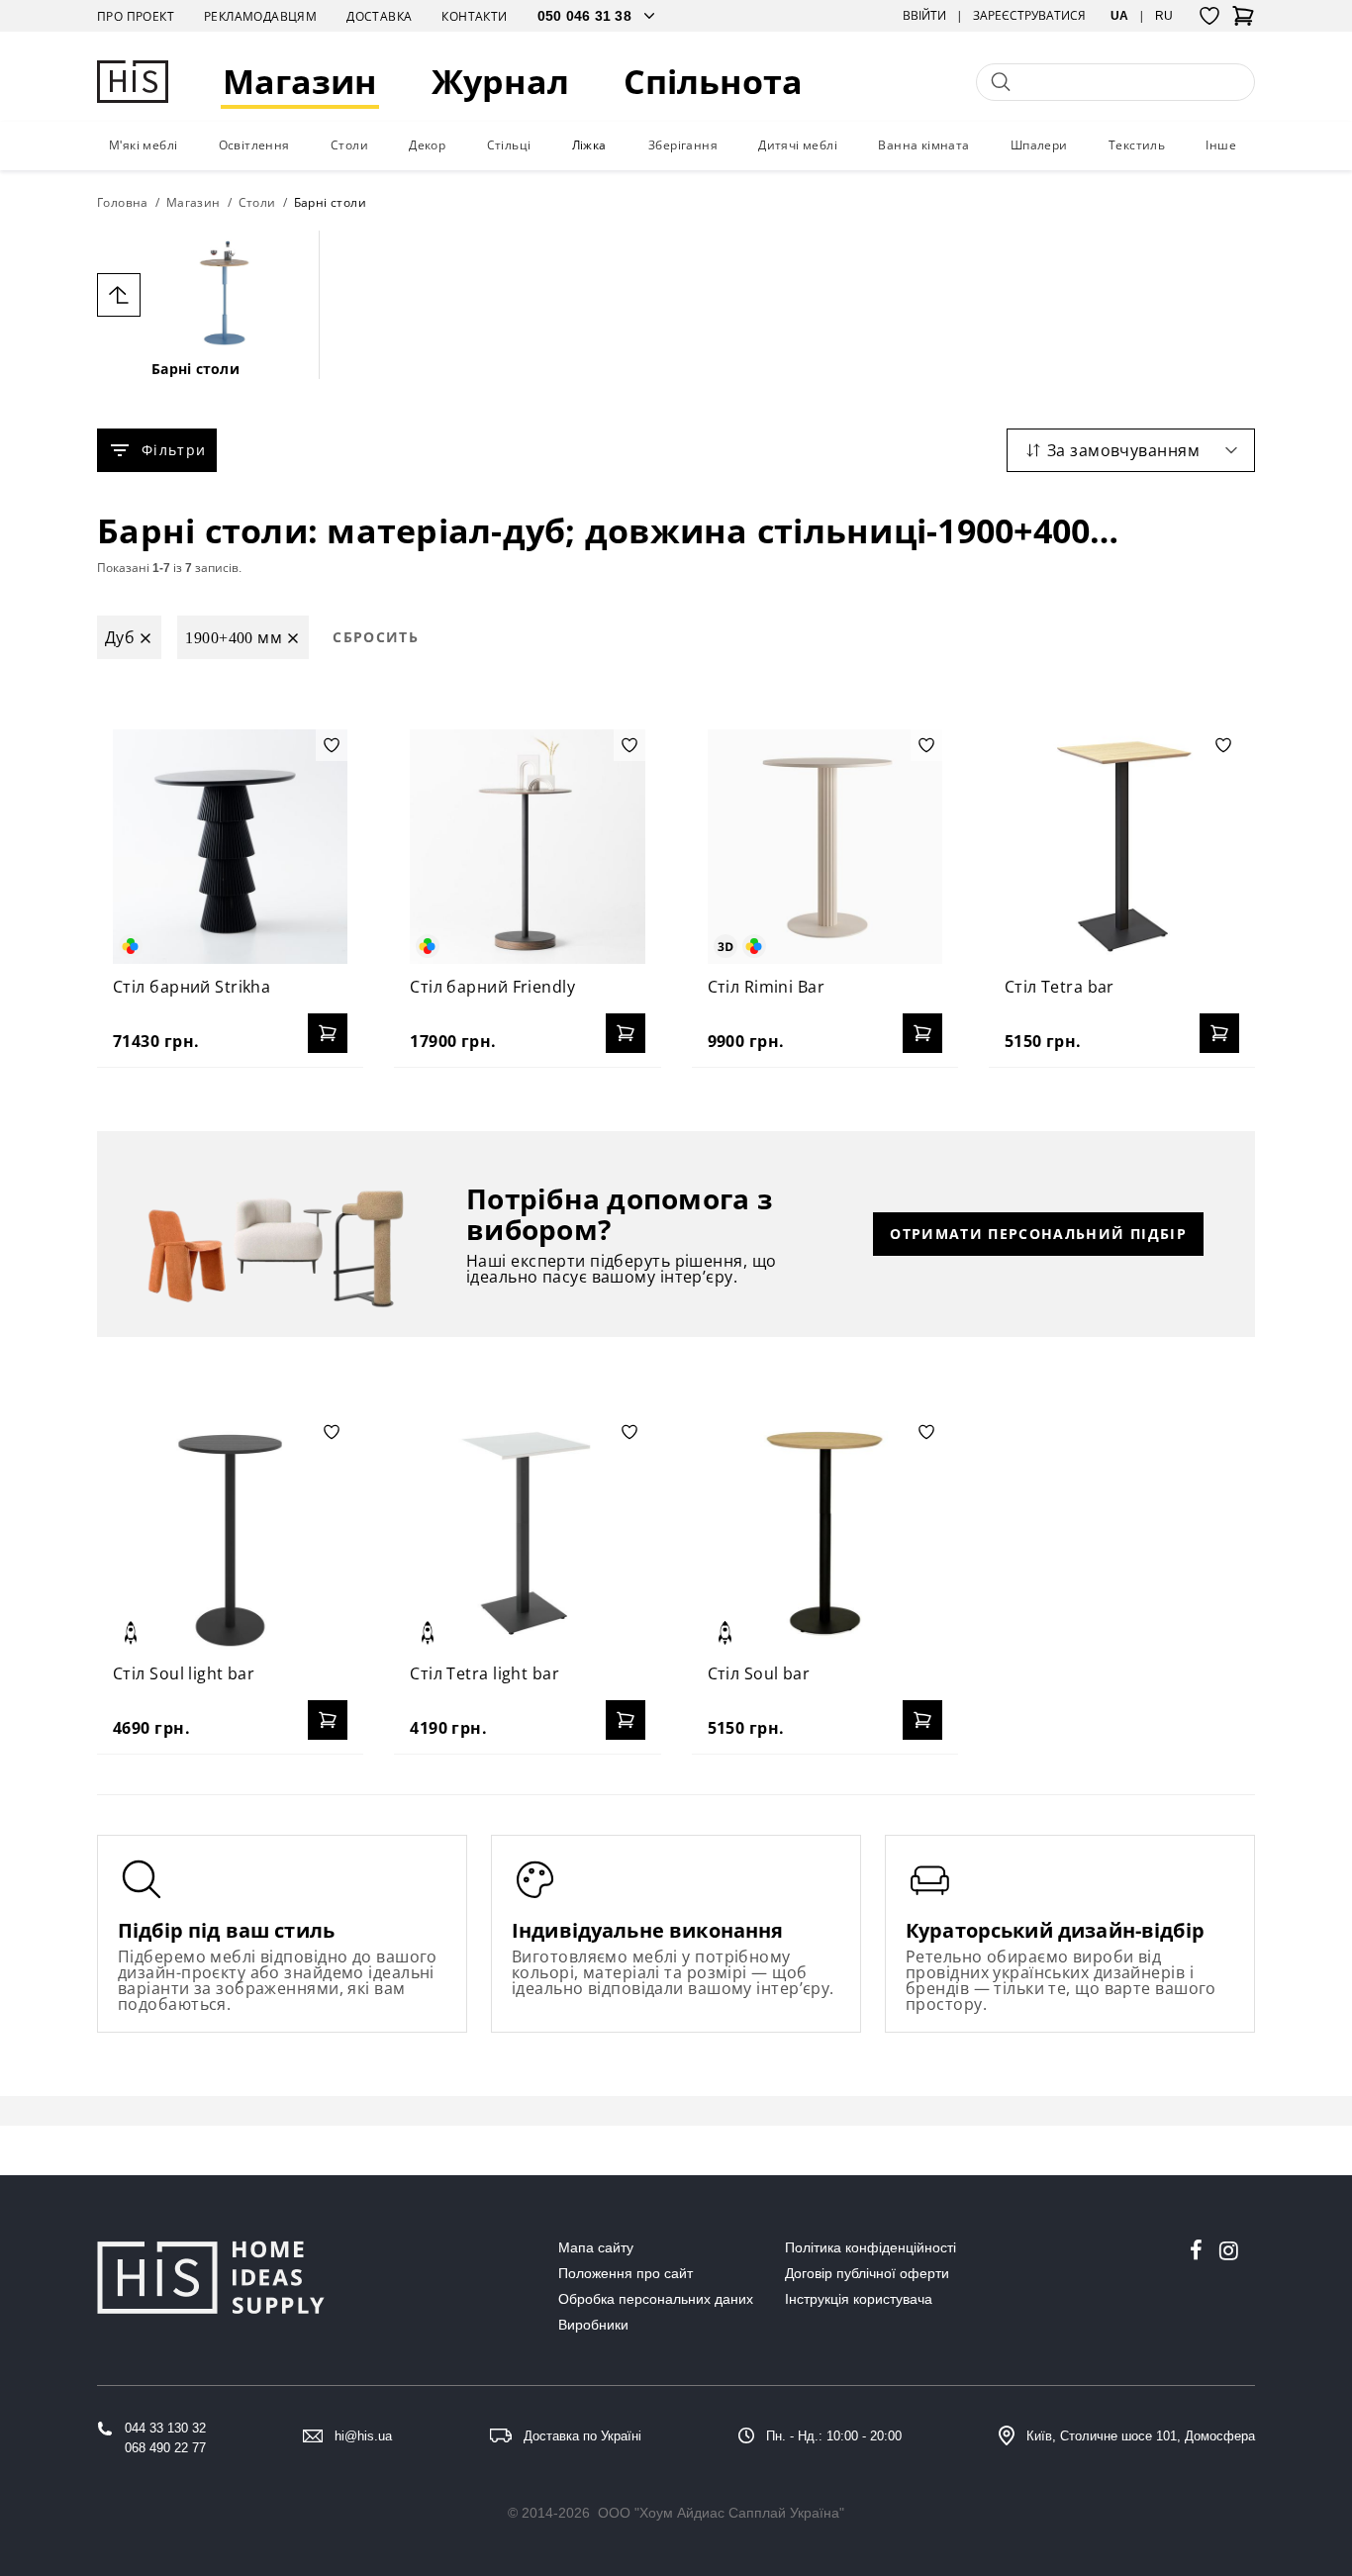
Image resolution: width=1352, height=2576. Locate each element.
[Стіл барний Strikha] (230, 847)
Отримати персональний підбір (1038, 1234)
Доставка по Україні (582, 2436)
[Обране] (1209, 16)
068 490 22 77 (165, 2448)
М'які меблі (143, 145)
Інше (1221, 145)
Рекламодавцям (260, 16)
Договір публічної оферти (867, 2273)
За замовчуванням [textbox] (1123, 450)
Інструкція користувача (859, 2299)
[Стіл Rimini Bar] (825, 847)
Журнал (500, 82)
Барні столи (195, 369)
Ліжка (589, 145)
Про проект (136, 16)
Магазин (300, 82)
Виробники (593, 2325)
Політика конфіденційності (870, 2247)
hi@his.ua (363, 2436)
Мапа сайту (596, 2247)
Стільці (509, 145)
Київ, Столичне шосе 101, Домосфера (1141, 2436)
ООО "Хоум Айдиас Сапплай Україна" (721, 2513)
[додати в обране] (332, 745)
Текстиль (1137, 145)
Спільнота (713, 82)
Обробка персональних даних (656, 2299)
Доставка (379, 16)
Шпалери (1039, 145)
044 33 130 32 (165, 2428)
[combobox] (1131, 450)
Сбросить (376, 637)
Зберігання (683, 145)
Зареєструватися (1029, 16)
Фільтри (174, 450)
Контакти (474, 16)
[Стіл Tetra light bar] (527, 1533)
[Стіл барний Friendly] (527, 847)
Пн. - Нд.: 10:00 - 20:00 (834, 2436)
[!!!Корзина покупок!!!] (1243, 22)
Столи (349, 145)
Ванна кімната (923, 145)
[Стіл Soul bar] (825, 1533)
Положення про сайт (626, 2273)
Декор (427, 145)
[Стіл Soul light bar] (230, 1533)
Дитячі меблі (798, 145)
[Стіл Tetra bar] (1122, 847)
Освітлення (254, 145)
